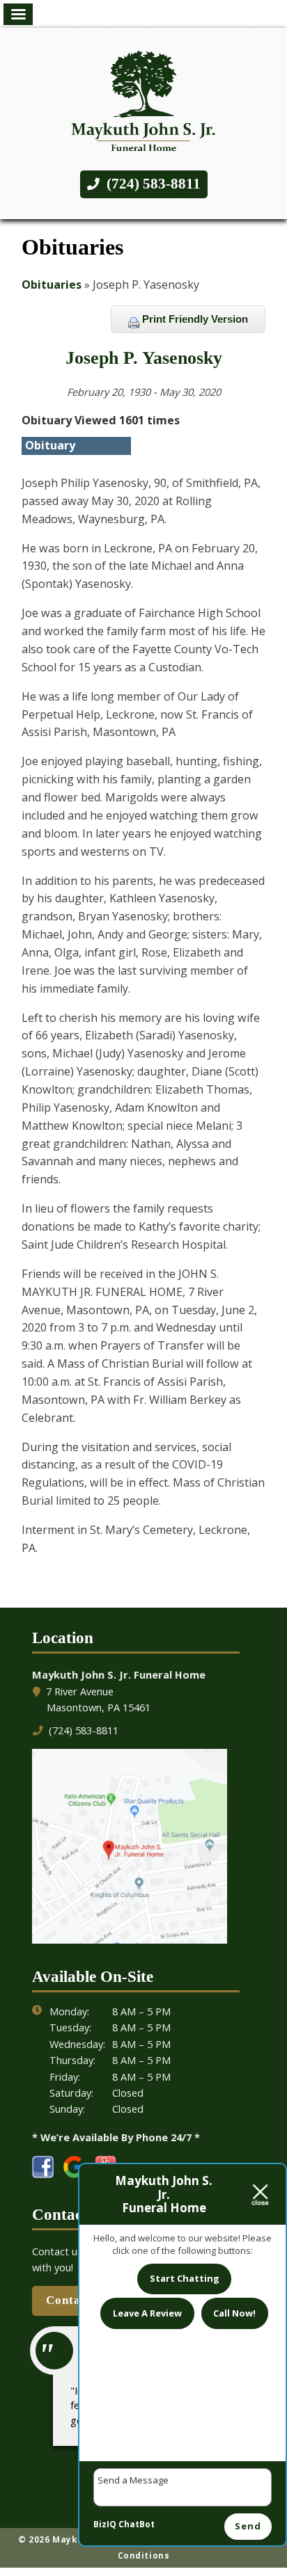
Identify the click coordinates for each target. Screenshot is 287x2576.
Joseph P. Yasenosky (144, 358)
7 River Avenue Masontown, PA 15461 (99, 1699)
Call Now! (234, 2313)
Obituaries (52, 285)
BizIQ (105, 2524)
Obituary (50, 445)
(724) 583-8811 (152, 184)
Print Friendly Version (194, 319)
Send (248, 2526)
